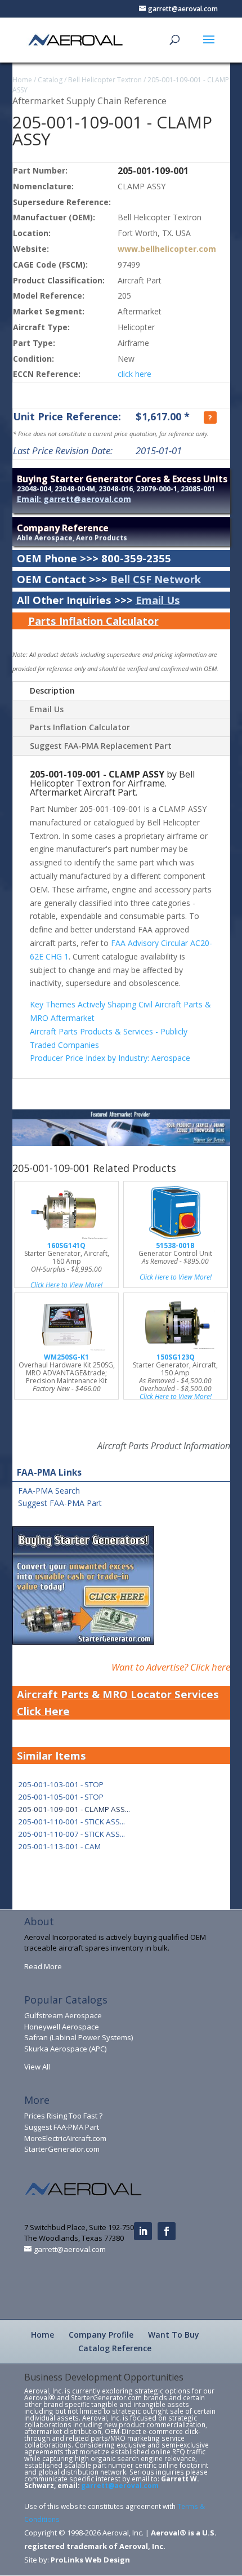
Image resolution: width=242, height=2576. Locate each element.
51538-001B (175, 1245)
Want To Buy (174, 2335)
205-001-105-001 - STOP (61, 1797)
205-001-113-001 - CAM (59, 1846)
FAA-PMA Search (49, 1491)
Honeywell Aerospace (62, 2027)
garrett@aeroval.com (120, 2485)
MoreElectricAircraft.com (65, 2138)
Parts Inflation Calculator (93, 621)
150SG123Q (176, 1357)
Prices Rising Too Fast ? (63, 2116)
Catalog (50, 80)
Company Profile (101, 2335)
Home (22, 80)
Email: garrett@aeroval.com (74, 499)
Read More (43, 1966)
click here (135, 374)
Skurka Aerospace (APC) (65, 2049)
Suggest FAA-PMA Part (60, 1503)
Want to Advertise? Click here (171, 1667)
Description (52, 690)
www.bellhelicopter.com (167, 249)
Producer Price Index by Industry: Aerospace (110, 1058)
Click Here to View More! (66, 1285)
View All (37, 2067)
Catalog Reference (115, 2348)
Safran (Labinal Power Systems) (79, 2037)
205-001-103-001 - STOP (61, 1784)
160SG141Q (66, 1245)
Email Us (158, 600)
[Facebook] (167, 2231)
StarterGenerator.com (62, 2149)
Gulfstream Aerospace (63, 2015)
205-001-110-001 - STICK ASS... (71, 1822)
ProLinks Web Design (90, 2560)
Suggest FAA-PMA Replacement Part (101, 746)
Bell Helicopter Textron (105, 80)
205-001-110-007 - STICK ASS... (71, 1834)
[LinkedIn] (143, 2231)
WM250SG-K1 (66, 1357)
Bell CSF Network (156, 579)
